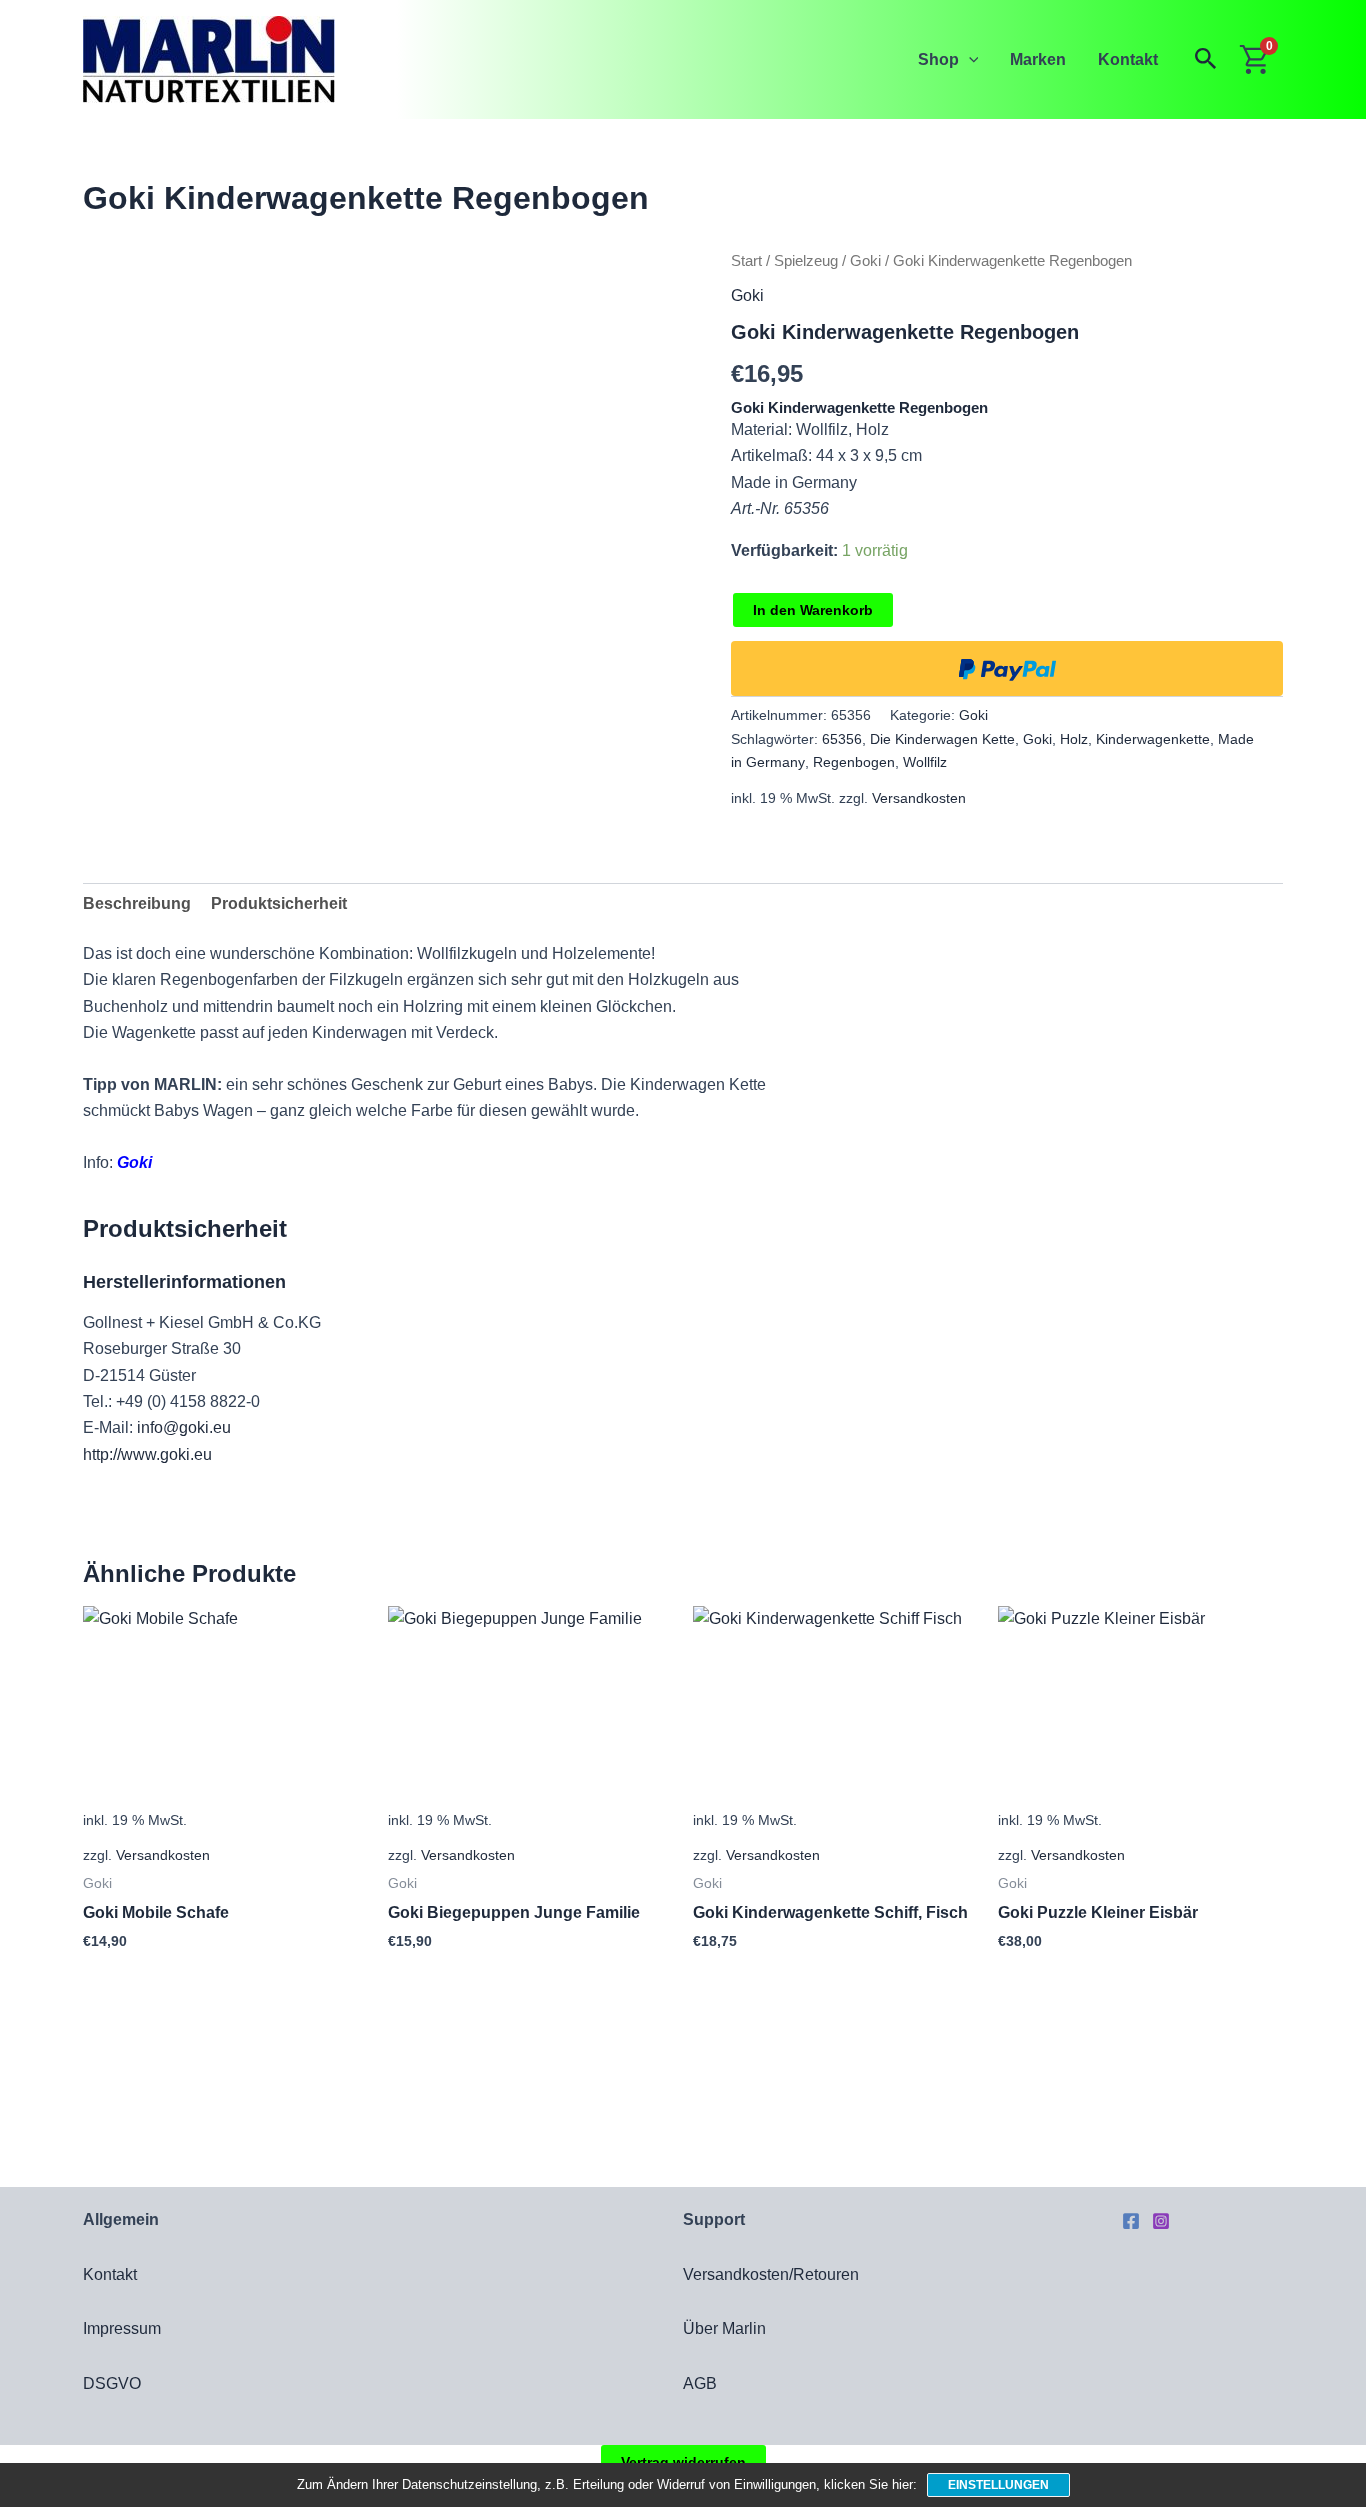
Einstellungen (998, 2485)
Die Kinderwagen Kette (942, 739)
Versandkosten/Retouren (771, 2274)
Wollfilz (925, 762)
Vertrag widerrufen (683, 2462)
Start (746, 261)
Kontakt (1128, 59)
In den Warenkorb (813, 610)
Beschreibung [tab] (137, 903)
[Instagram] (1161, 2221)
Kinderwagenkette (1153, 739)
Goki (865, 261)
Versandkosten (919, 798)
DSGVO (112, 2383)
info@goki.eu (184, 1427)
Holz (1074, 739)
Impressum (122, 2328)
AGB (700, 2383)
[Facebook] (1131, 2221)
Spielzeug (806, 261)
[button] (969, 59)
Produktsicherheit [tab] (279, 903)
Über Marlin (724, 2328)
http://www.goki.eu (147, 1454)
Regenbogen (854, 762)
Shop (938, 59)
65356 (842, 739)
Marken (1038, 59)
